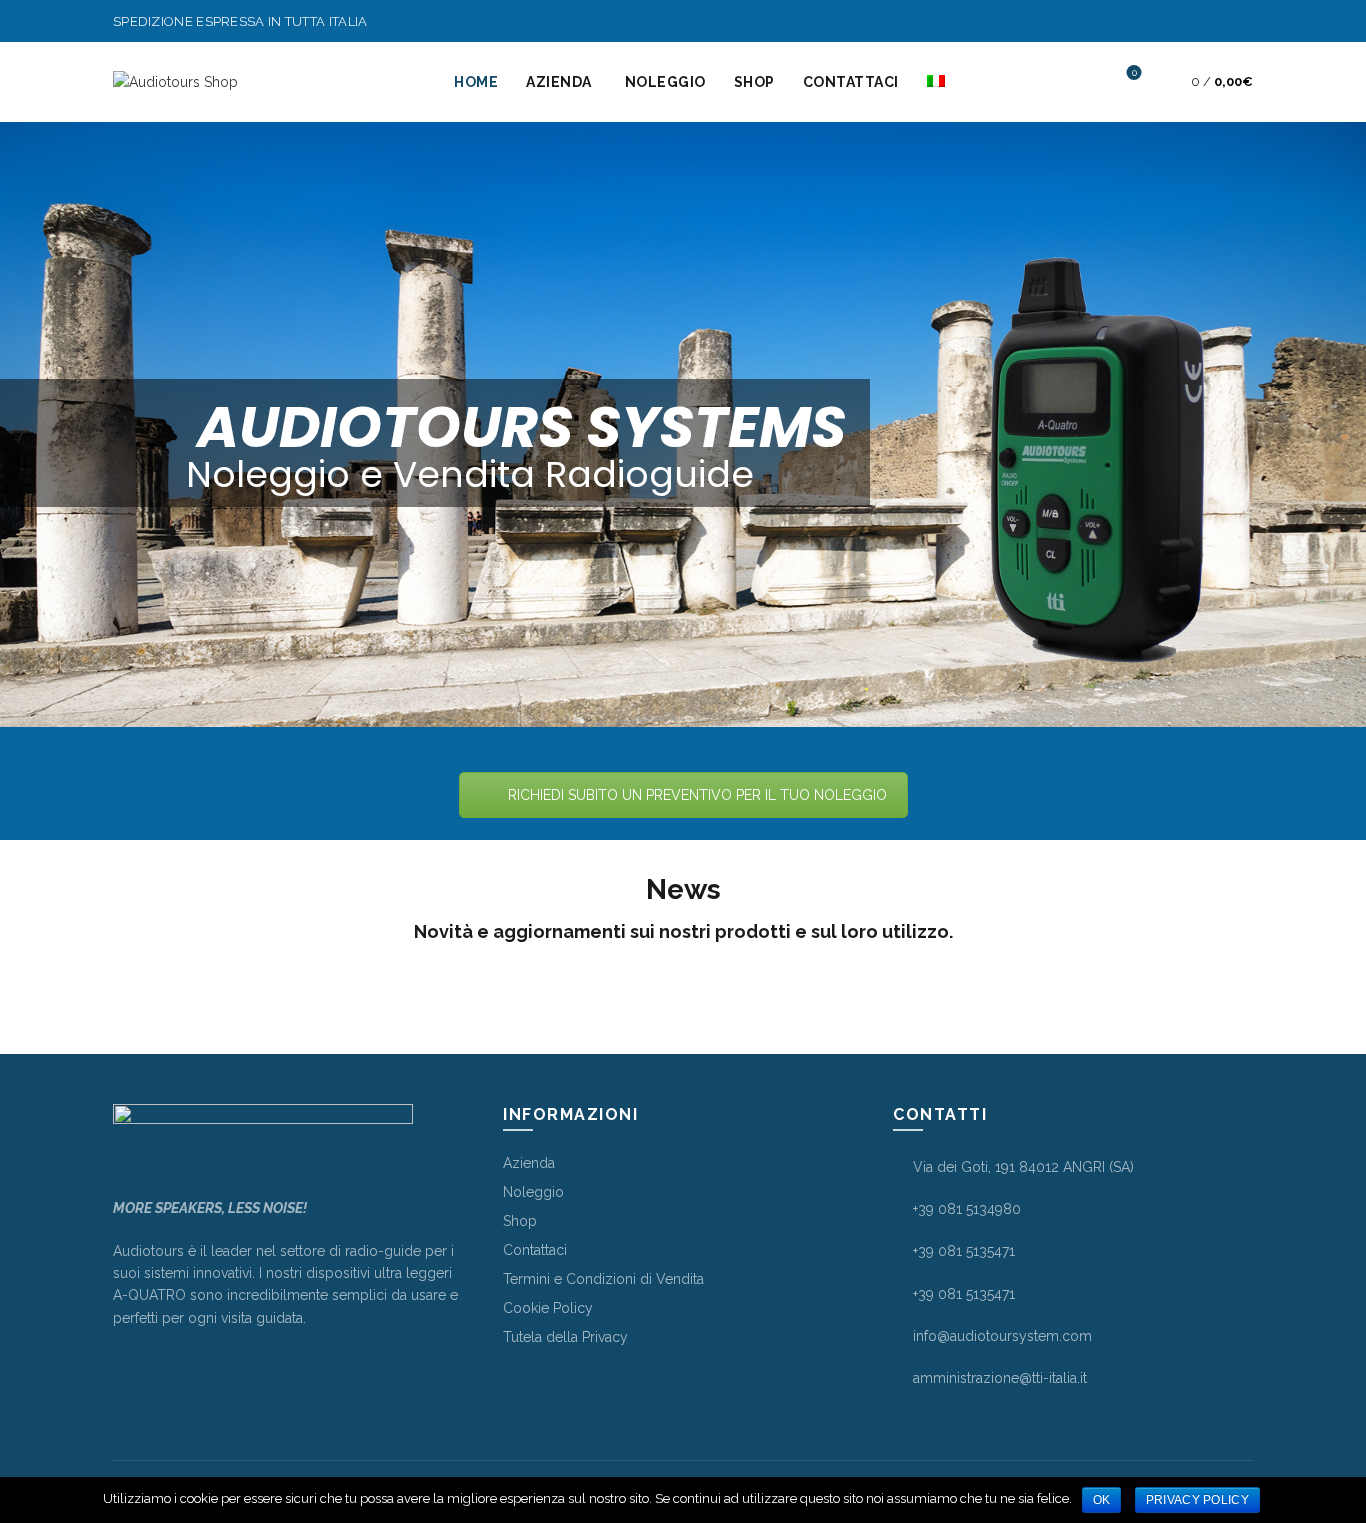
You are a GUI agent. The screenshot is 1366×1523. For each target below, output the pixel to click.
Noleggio (533, 1192)
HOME (476, 82)
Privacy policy (1197, 1500)
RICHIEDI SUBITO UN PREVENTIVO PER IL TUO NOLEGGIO (697, 795)
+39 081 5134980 (967, 1209)
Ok (1102, 1500)
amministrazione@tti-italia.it (1000, 1378)
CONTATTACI (851, 82)
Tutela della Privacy (565, 1337)
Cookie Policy (548, 1308)
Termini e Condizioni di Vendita (603, 1279)
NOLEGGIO (665, 82)
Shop (520, 1221)
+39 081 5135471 (964, 1251)
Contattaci (535, 1250)
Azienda (529, 1163)
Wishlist (1134, 73)
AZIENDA (559, 82)
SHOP (754, 82)
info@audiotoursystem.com (1002, 1336)
